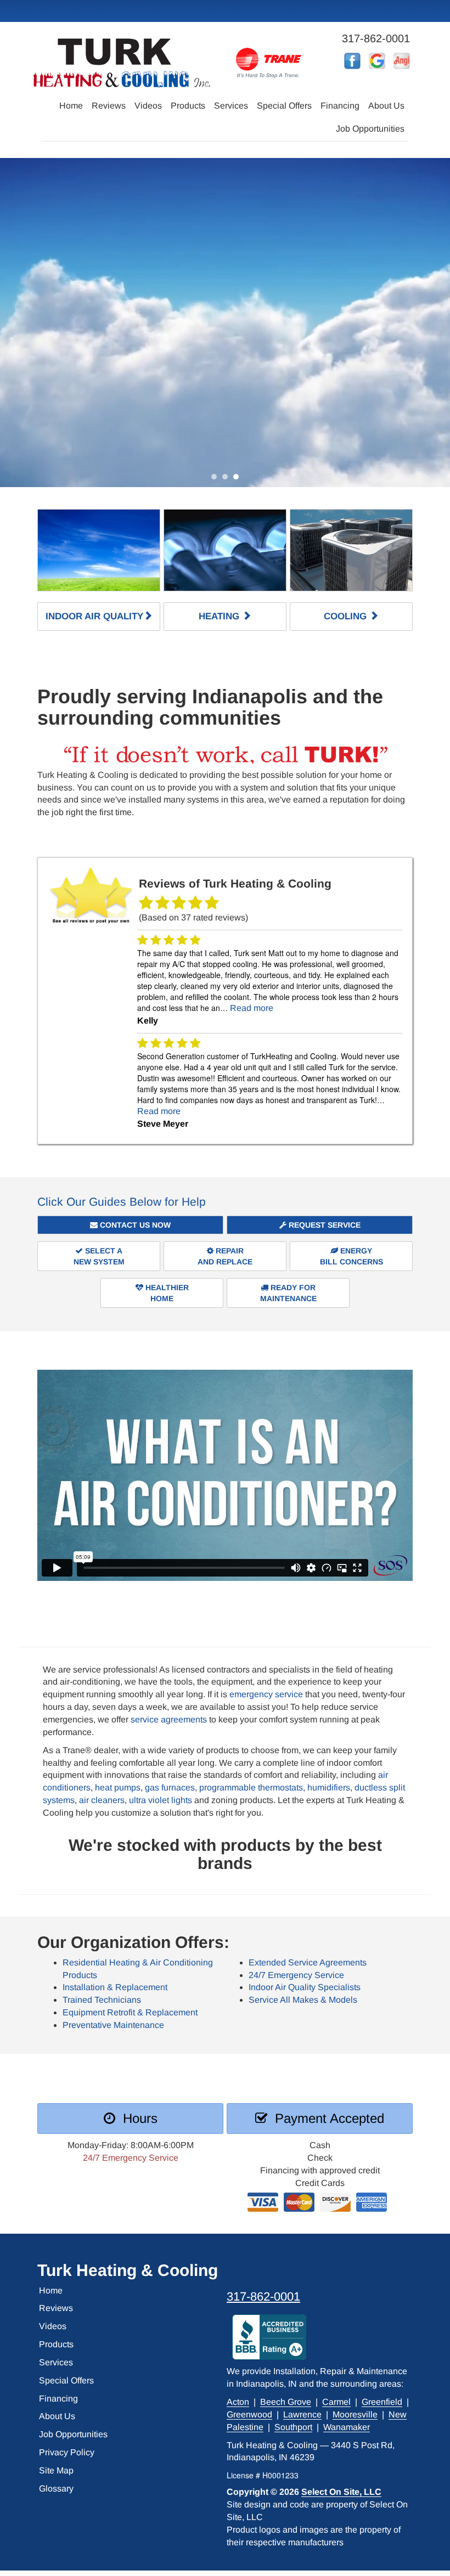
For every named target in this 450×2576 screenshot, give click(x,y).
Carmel (336, 2402)
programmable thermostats (251, 1787)
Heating (220, 616)
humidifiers (329, 1787)
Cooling (347, 616)
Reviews (109, 106)
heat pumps (118, 1787)
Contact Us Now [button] (134, 1225)
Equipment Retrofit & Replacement (130, 2012)
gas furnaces (170, 1787)
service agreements (169, 1719)
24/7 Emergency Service (296, 1975)
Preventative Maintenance (113, 2025)
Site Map (56, 2470)
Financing (340, 106)
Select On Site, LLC (341, 2492)
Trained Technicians (102, 2000)
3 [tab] (239, 479)
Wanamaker (347, 2427)
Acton (238, 2402)
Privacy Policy (67, 2452)
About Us (386, 106)
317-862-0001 (263, 2297)
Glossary (56, 2489)
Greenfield (382, 2402)
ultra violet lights (161, 1800)
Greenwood (249, 2414)
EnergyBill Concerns (351, 1256)
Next (438, 323)
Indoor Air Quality (94, 616)
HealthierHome (166, 1293)
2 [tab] (228, 479)
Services (231, 106)
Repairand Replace (225, 1256)
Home (71, 106)
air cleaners (102, 1800)
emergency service (266, 1694)
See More (221, 355)
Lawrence (302, 2414)
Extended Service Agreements (308, 1962)
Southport (293, 2427)
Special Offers (284, 106)
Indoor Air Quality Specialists (305, 1987)
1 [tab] (217, 479)
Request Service (324, 1225)
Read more (252, 1008)
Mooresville (355, 2414)
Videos (148, 106)
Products (188, 106)
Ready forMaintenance (288, 1293)
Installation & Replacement (115, 1987)
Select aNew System (99, 1256)
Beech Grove (286, 2402)
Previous (10, 323)
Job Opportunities (370, 129)
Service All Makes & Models (303, 2000)
